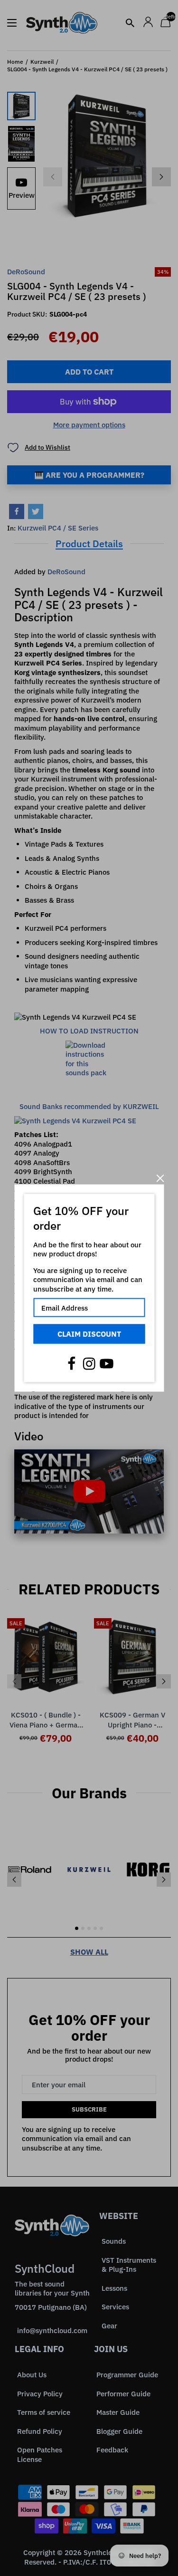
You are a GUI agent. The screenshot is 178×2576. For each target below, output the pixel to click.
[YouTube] (107, 1363)
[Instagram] (89, 1363)
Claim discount (89, 1334)
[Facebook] (72, 1363)
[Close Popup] (160, 1178)
